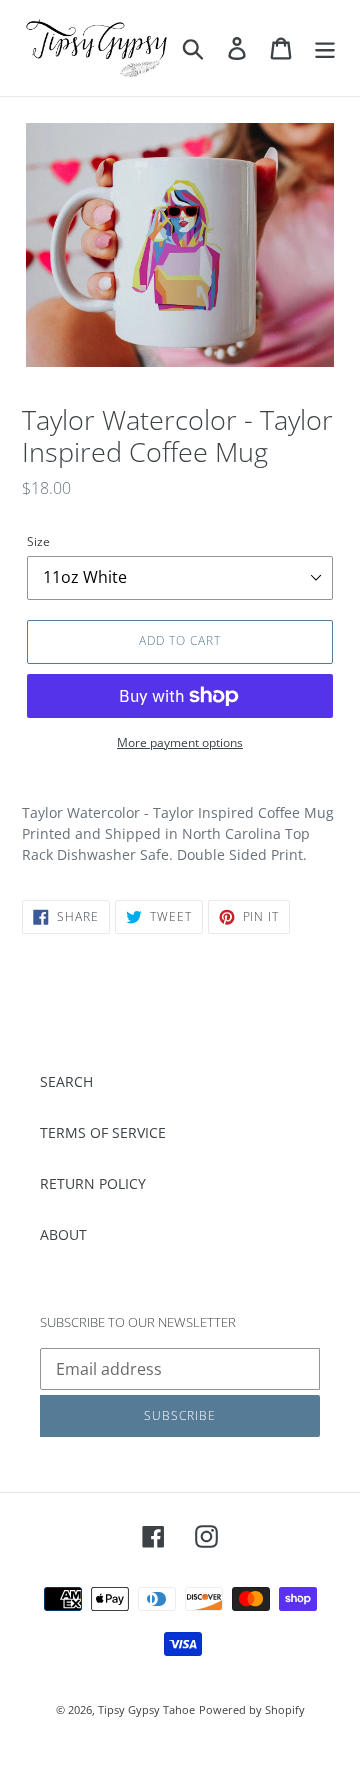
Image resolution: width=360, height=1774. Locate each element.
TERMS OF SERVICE (103, 1132)
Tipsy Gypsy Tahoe (146, 1709)
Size (38, 541)
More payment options (180, 742)
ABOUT (63, 1234)
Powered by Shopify (252, 1709)
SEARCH (66, 1081)
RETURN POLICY (93, 1183)
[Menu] (325, 48)
